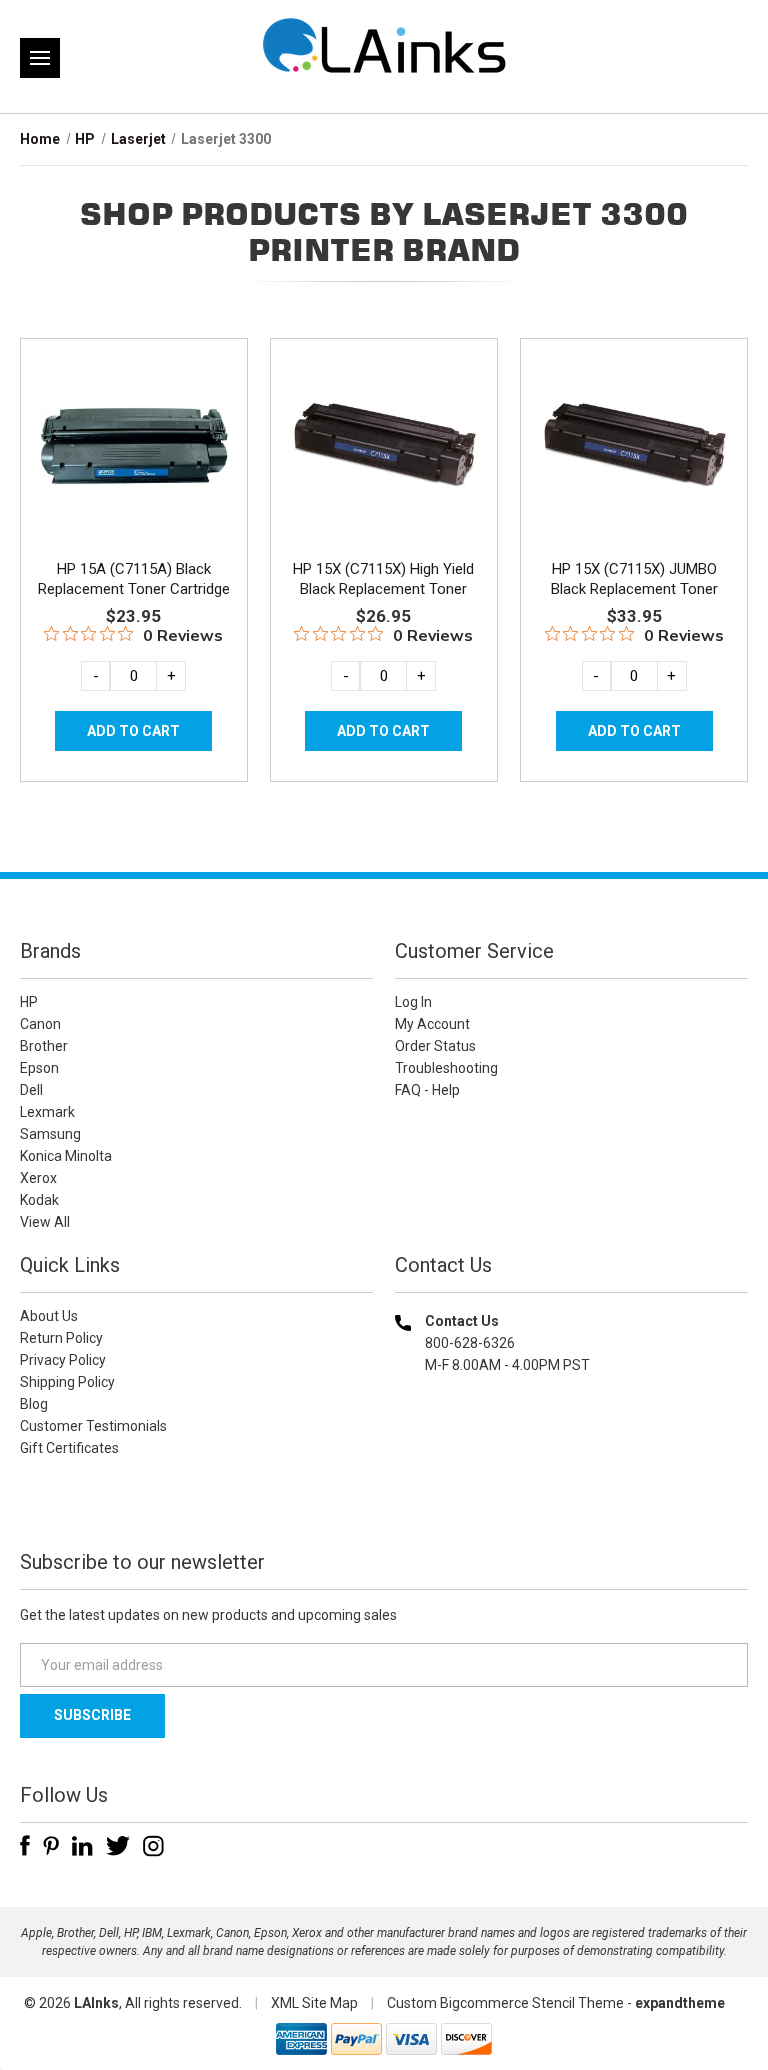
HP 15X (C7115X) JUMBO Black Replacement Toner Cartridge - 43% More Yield (634, 589)
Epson (39, 1068)
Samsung (50, 1134)
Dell (31, 1090)
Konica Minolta (66, 1156)
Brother (44, 1046)
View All (45, 1222)
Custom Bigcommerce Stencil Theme (505, 2003)
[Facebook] (25, 1846)
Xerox (38, 1178)
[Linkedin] (82, 1846)
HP (29, 1002)
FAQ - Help (427, 1090)
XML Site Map (314, 2003)
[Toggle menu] (40, 58)
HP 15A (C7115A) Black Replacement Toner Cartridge (134, 579)
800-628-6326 (470, 1343)
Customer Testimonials (93, 1426)
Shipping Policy (67, 1382)
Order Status (435, 1046)
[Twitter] (118, 1846)
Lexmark (47, 1112)
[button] (572, 1493)
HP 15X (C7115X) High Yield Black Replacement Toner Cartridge (383, 589)
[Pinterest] (51, 1846)
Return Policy (61, 1338)
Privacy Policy (63, 1360)
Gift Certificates (69, 1448)
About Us (49, 1316)
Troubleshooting (446, 1068)
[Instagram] (153, 1846)
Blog (34, 1404)
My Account (432, 1024)
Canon (40, 1024)
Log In (413, 1002)
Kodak (39, 1200)
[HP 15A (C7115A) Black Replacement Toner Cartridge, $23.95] (134, 447)
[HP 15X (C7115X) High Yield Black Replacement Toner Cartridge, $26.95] (384, 447)
